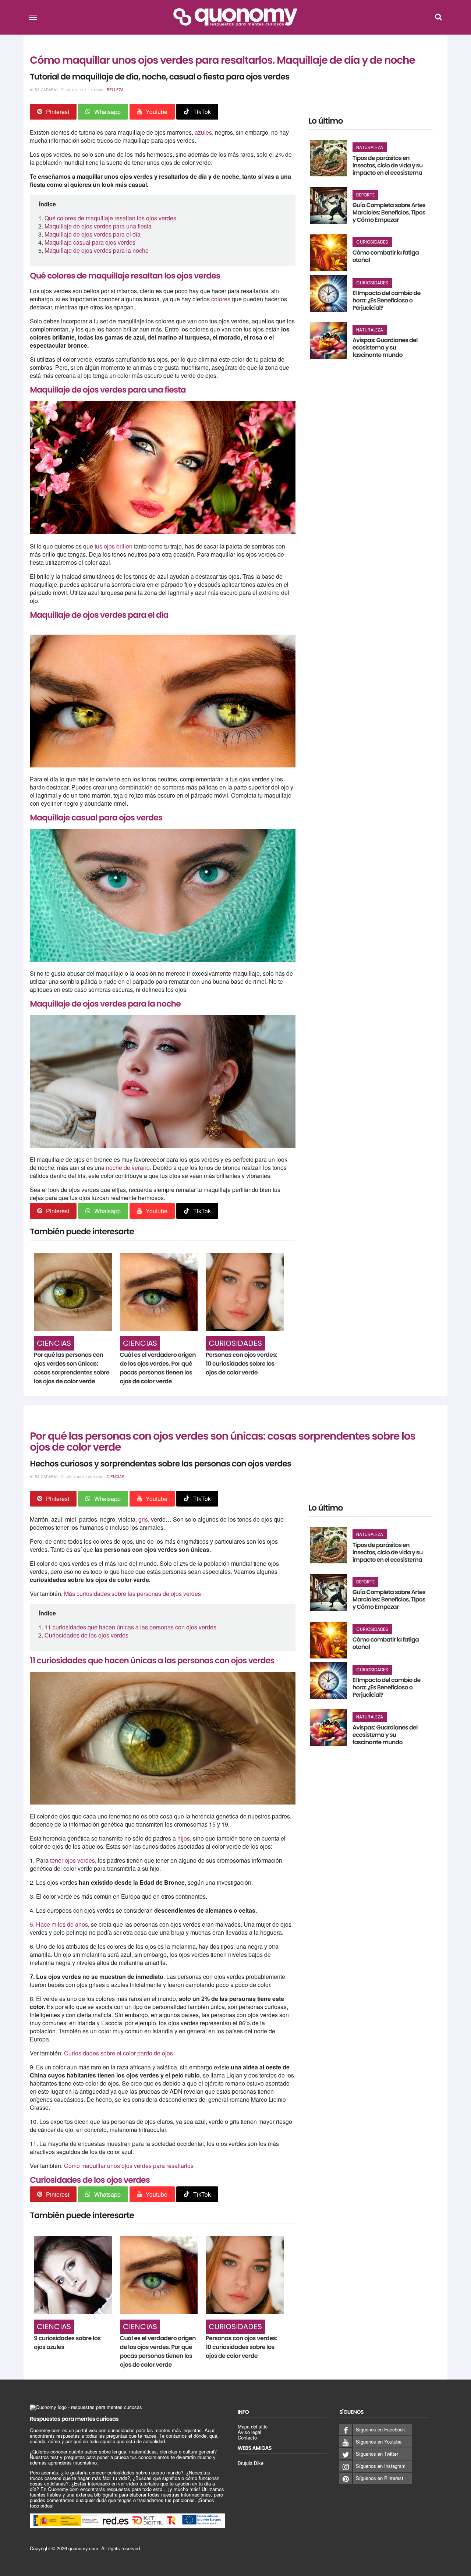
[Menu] (33, 17)
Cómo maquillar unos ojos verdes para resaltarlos (129, 2166)
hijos (184, 1838)
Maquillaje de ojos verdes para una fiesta (98, 226)
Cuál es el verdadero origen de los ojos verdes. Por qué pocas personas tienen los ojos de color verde (158, 1368)
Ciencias (54, 1343)
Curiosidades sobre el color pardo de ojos (118, 2053)
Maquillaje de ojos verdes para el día (93, 234)
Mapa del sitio (253, 2426)
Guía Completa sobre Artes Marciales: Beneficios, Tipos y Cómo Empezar (389, 212)
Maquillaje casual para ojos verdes (90, 242)
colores (222, 299)
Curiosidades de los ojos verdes (87, 1635)
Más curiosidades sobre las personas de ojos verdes (132, 1594)
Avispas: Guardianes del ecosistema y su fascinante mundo (385, 347)
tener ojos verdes (72, 1860)
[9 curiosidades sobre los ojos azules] (73, 2275)
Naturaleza (370, 147)
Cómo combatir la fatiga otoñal (386, 256)
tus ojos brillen (114, 546)
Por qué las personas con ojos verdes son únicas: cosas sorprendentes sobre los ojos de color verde (72, 1368)
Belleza (115, 90)
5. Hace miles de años (59, 1924)
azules (203, 132)
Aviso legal (249, 2432)
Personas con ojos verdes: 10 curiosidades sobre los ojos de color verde (241, 1364)
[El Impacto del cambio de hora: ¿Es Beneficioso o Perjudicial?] (329, 294)
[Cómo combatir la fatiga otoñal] (329, 253)
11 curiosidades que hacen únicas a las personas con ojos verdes (130, 1627)
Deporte (365, 195)
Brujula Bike (251, 2463)
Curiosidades (235, 1343)
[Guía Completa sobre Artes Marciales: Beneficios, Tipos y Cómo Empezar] (329, 206)
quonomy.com (83, 2548)
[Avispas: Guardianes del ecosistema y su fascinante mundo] (329, 341)
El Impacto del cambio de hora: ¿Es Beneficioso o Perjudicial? (387, 300)
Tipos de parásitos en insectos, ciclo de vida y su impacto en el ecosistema (388, 165)
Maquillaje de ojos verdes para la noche (97, 250)
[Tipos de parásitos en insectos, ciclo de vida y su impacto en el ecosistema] (329, 158)
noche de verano (128, 1168)
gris (143, 1519)
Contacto (247, 2437)
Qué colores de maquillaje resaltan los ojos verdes (110, 218)
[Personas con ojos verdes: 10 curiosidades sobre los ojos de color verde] (245, 1292)
